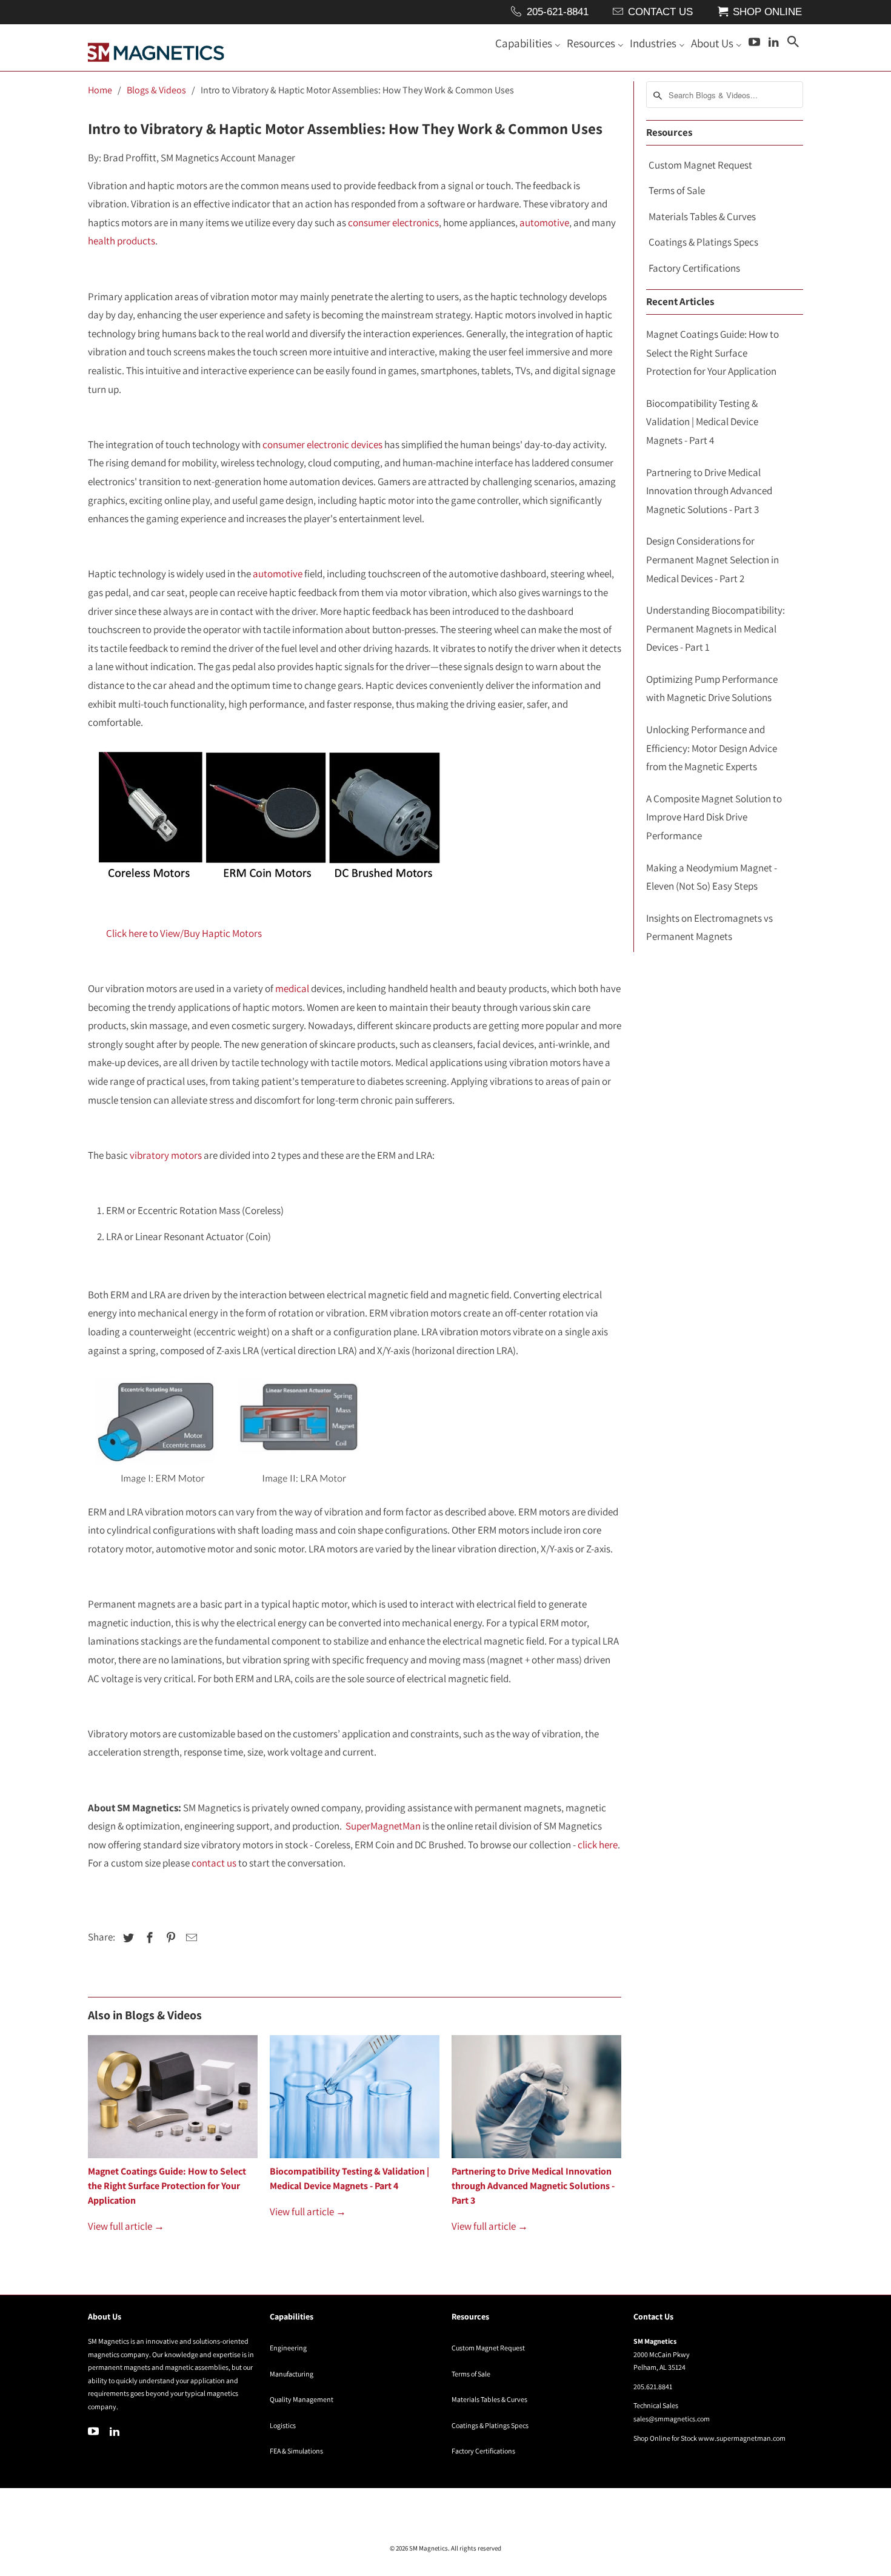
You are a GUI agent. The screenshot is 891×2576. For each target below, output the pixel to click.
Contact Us (660, 12)
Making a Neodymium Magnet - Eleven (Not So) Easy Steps (712, 877)
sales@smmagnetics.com (672, 2419)
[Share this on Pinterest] (169, 1938)
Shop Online (767, 12)
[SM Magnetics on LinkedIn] (116, 2431)
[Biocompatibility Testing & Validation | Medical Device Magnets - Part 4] (355, 2100)
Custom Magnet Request (700, 165)
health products (122, 241)
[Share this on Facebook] (148, 1938)
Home (100, 90)
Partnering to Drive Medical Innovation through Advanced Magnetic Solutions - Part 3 (533, 2186)
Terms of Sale (677, 190)
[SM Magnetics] (156, 48)
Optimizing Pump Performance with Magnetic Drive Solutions (712, 689)
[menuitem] (528, 45)
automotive (544, 223)
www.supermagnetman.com (742, 2438)
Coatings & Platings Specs (703, 242)
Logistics (283, 2425)
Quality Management (302, 2399)
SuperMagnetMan (383, 1826)
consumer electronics (393, 223)
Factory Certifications (694, 268)
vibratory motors (166, 1155)
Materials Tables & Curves (702, 216)
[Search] (794, 44)
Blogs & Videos (156, 90)
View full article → (126, 2226)
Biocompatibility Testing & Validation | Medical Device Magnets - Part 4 (702, 422)
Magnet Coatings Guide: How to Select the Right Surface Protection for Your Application (167, 2186)
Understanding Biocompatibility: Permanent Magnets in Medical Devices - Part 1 (716, 629)
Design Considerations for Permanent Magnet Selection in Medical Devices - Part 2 (712, 559)
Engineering (288, 2348)
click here (598, 1845)
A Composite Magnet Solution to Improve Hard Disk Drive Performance (714, 817)
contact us (214, 1863)
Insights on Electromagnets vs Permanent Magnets (709, 927)
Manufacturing (292, 2374)
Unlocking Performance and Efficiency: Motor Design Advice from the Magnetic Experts (712, 748)
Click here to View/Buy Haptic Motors (184, 933)
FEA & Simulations (296, 2451)
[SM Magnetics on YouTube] (95, 2431)
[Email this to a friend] (190, 1938)
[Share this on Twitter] (127, 1938)
